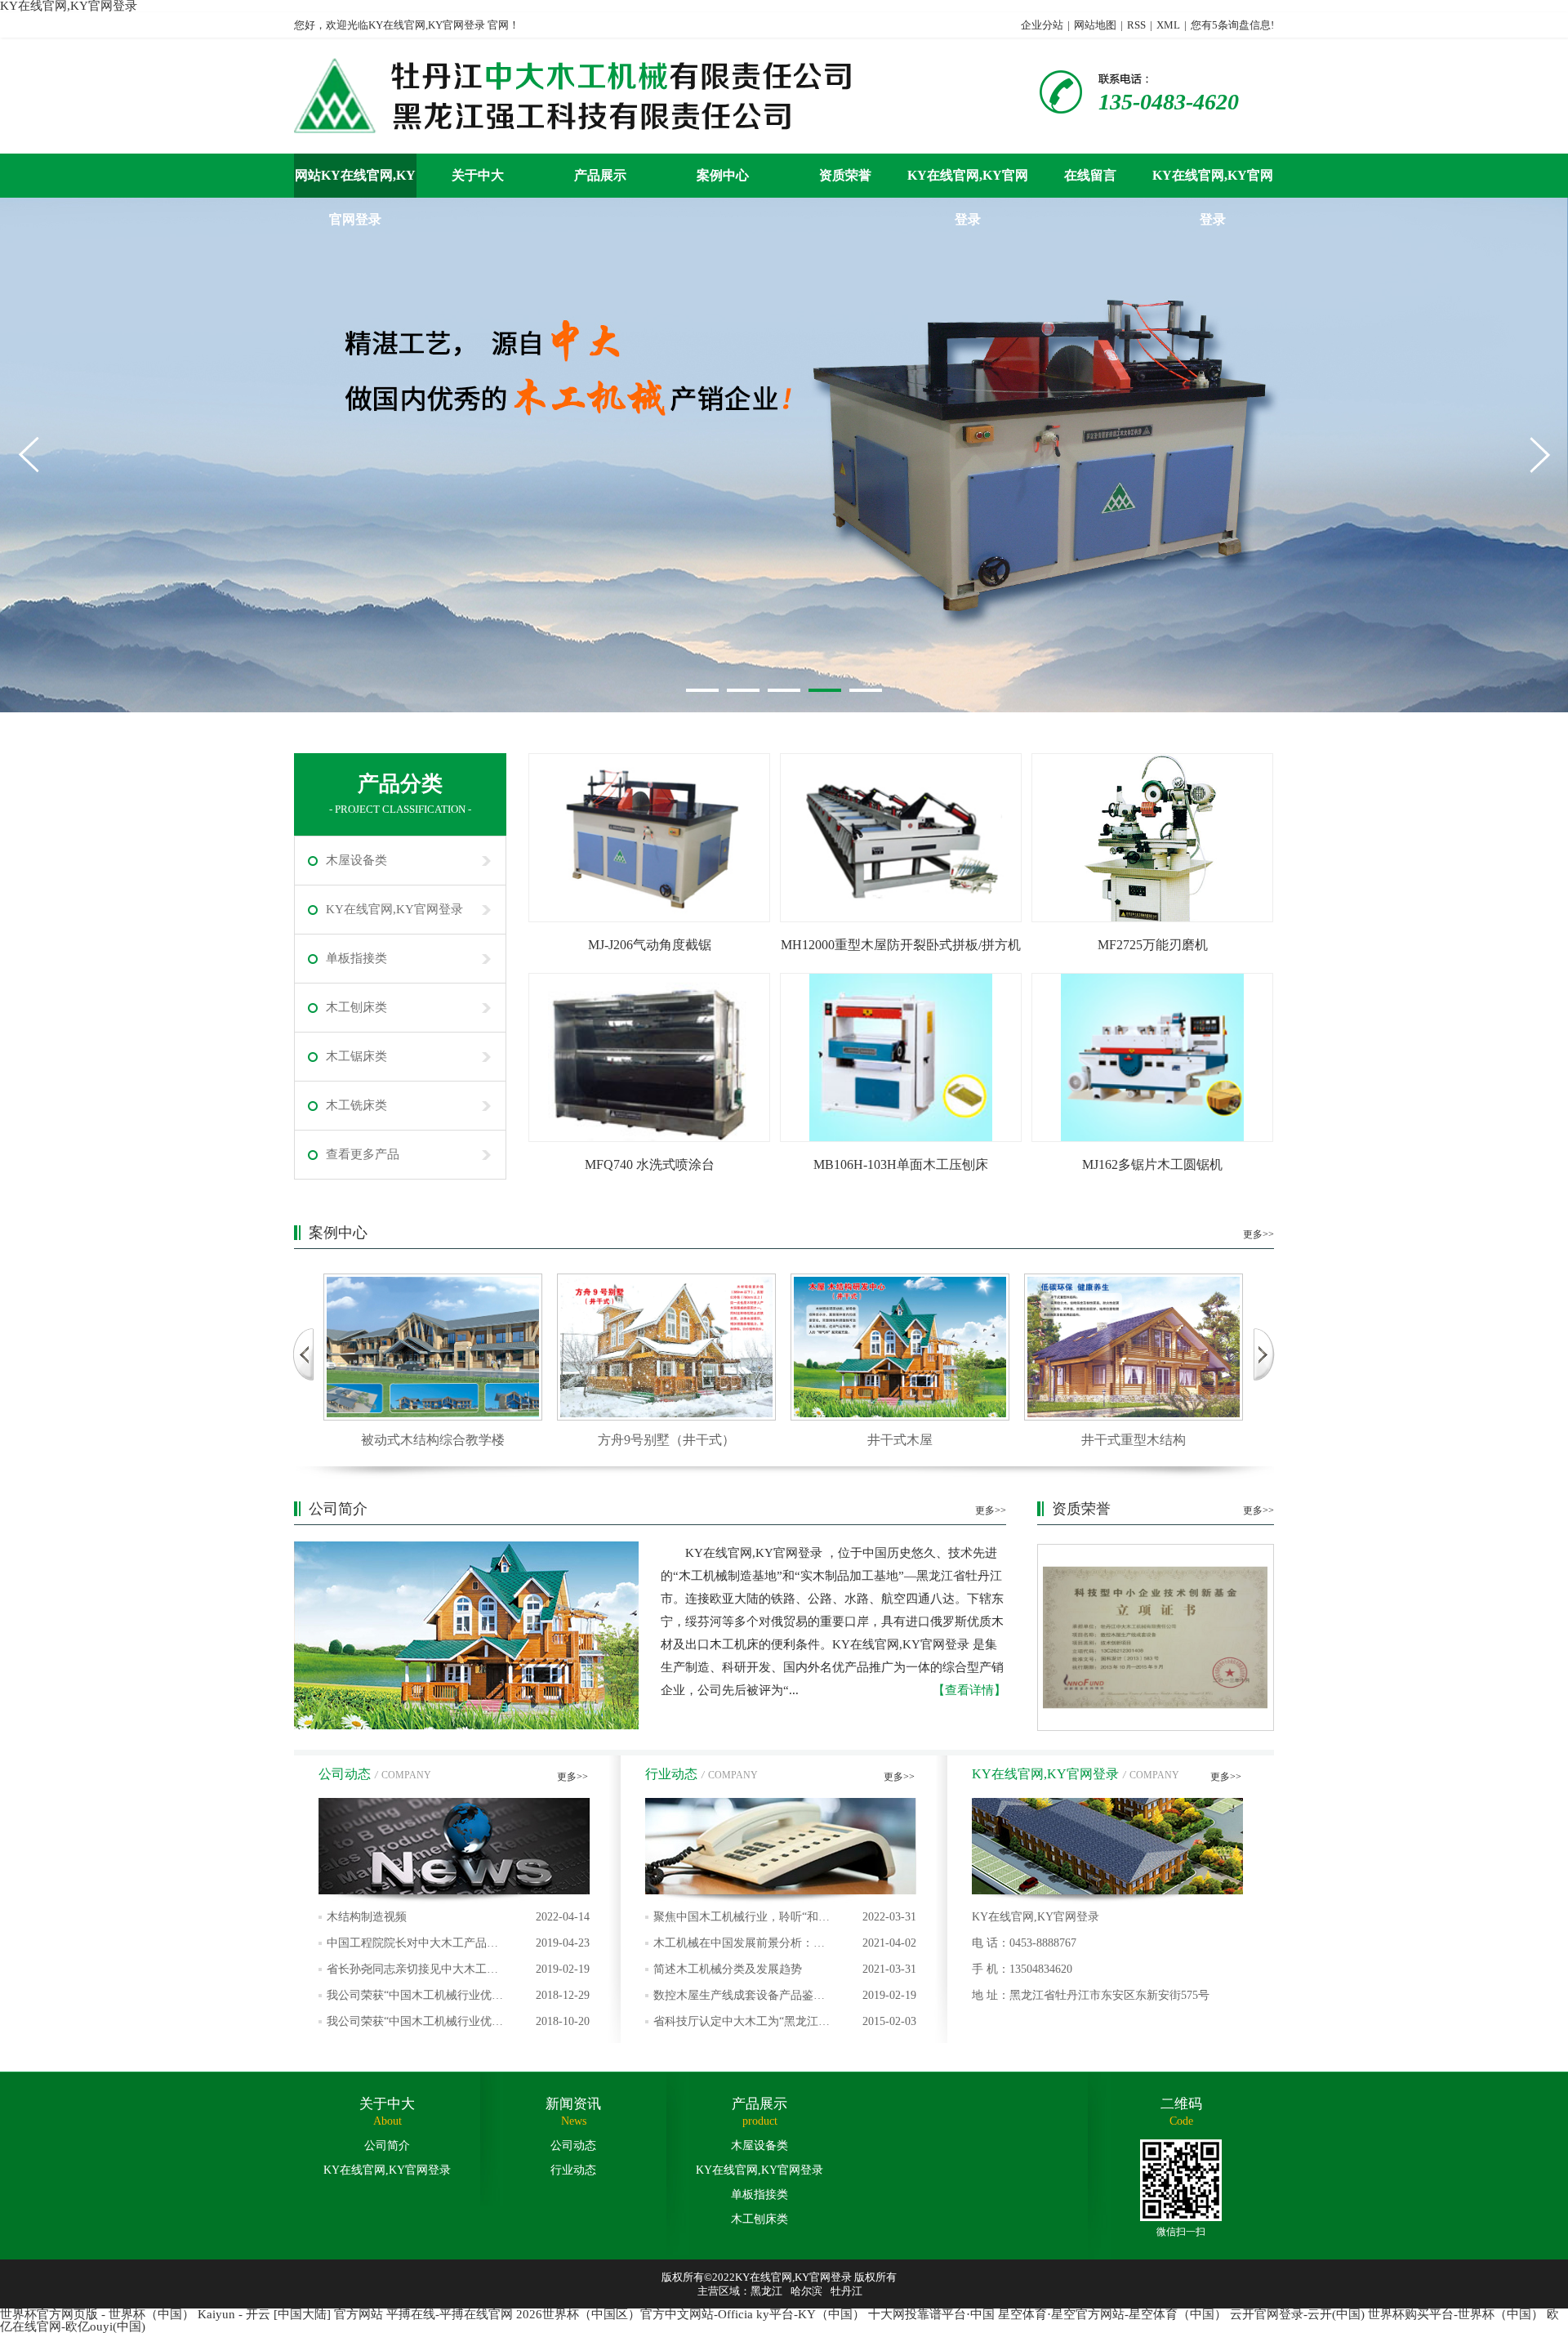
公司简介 (387, 2146)
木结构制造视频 (458, 1917)
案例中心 (723, 175)
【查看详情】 (969, 1690)
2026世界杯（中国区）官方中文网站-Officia (635, 2314)
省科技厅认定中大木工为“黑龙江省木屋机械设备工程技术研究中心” (785, 2025)
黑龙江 (766, 2291)
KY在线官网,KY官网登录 (968, 183)
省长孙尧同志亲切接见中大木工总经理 (458, 1973)
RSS (1136, 25)
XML (1168, 25)
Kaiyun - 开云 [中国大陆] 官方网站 (290, 2314)
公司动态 (573, 2146)
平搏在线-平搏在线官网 (450, 2314)
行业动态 (573, 2170)
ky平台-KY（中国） (811, 2314)
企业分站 (1042, 25)
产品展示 (600, 175)
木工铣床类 (356, 1105)
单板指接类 (356, 958)
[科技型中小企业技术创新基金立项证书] (1156, 1637)
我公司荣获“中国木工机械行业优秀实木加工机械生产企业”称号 (458, 1999)
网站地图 (1095, 25)
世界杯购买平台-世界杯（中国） (1456, 2314)
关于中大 (478, 175)
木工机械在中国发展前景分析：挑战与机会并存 (785, 1947)
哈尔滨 (806, 2291)
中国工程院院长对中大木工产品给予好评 (458, 1947)
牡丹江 (846, 2291)
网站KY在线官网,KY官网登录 (355, 183)
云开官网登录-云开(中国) (1297, 2314)
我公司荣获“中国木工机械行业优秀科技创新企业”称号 (458, 2025)
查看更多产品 (363, 1154)
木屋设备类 (356, 860)
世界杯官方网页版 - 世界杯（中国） (97, 2314)
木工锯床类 (356, 1056)
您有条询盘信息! (1232, 25)
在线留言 (1090, 175)
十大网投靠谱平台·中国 (931, 2314)
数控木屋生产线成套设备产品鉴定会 (785, 1999)
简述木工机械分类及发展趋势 (785, 1969)
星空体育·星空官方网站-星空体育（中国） (1112, 2314)
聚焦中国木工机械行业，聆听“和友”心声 (785, 1920)
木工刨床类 (356, 1007)
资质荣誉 (845, 175)
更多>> (1258, 1234)
